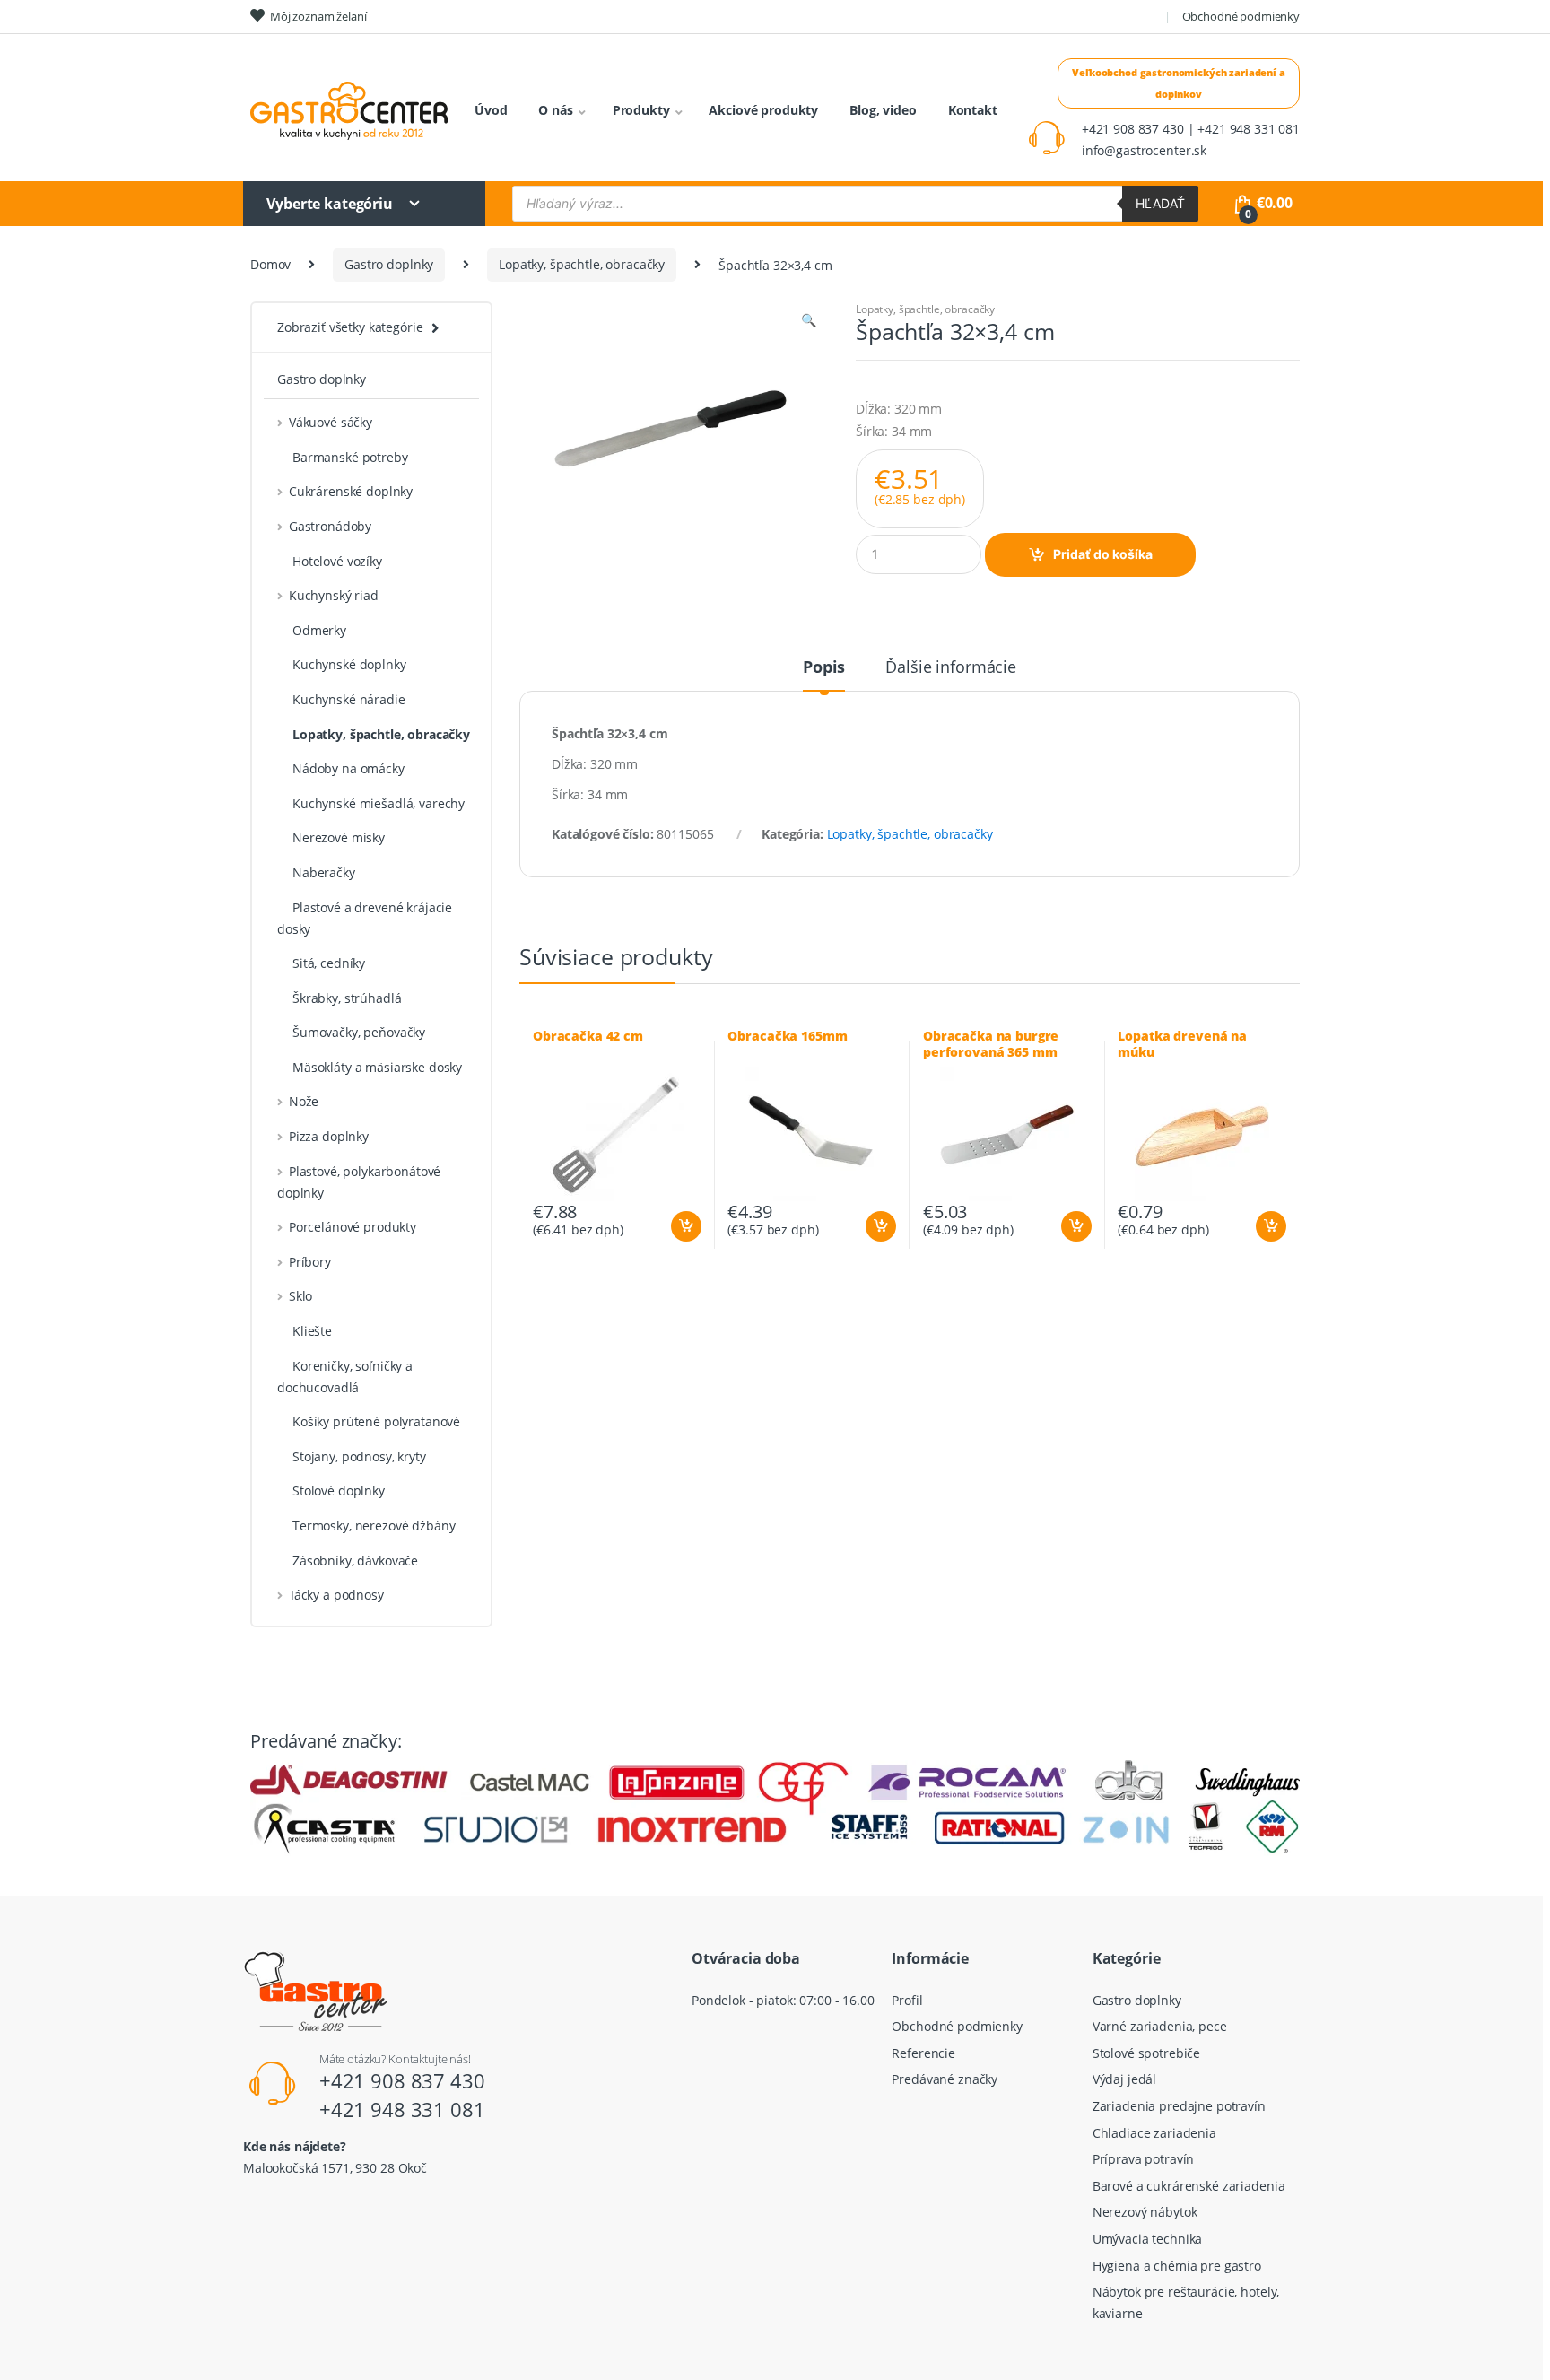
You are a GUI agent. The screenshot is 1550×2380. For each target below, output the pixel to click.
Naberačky (324, 872)
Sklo (300, 1296)
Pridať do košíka (1103, 554)
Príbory (310, 1262)
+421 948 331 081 (402, 2109)
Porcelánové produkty (353, 1227)
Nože (304, 1101)
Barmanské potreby (350, 457)
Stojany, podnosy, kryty (359, 1456)
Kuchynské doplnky (349, 664)
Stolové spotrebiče (1146, 2053)
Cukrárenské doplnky (351, 491)
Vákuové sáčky (331, 422)
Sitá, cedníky (329, 963)
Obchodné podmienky (1241, 16)
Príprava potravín (1144, 2159)
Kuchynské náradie (349, 699)
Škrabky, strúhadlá (347, 998)
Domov (270, 264)
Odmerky (319, 630)
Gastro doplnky (389, 264)
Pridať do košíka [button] (685, 1226)
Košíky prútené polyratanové (376, 1421)
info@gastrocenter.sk (1144, 150)
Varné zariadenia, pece (1160, 2026)
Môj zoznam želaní (318, 16)
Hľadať (1160, 203)
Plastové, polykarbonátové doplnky (359, 1182)
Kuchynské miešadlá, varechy (379, 803)
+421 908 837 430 (402, 2080)
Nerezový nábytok (1145, 2212)
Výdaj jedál (1124, 2079)
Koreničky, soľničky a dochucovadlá (345, 1377)
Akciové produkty (763, 110)
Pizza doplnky (329, 1136)
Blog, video (883, 110)
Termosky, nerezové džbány (374, 1526)
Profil (907, 2000)
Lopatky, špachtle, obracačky (582, 264)
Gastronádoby (330, 526)
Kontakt (973, 110)
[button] (808, 322)
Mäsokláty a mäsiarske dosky (377, 1067)
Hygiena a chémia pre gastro (1177, 2266)
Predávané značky (945, 2079)
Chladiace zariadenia (1154, 2133)
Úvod (491, 110)
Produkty (641, 110)
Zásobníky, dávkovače (355, 1561)
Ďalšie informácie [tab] (951, 668)
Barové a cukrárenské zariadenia (1189, 2186)
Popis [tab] (824, 668)
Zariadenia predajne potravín (1179, 2106)
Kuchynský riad (334, 595)
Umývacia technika (1148, 2239)
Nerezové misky (339, 837)
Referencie (923, 2053)
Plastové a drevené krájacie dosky (365, 918)
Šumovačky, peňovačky (359, 1032)
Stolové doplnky (339, 1491)
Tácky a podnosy (336, 1595)
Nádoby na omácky (348, 768)
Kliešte (312, 1331)
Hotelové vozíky (337, 561)
